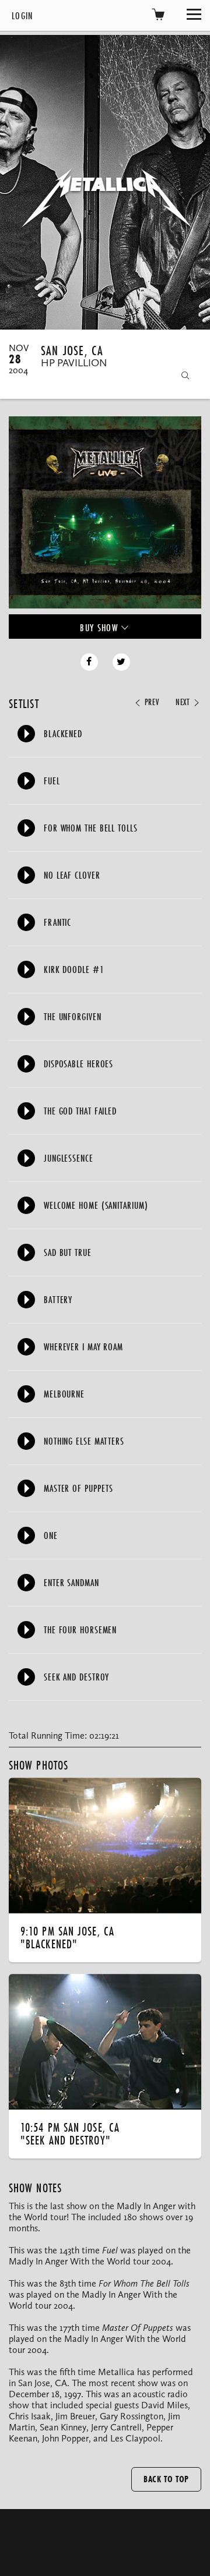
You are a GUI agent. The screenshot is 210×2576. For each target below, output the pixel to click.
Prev (150, 702)
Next (184, 702)
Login (22, 15)
